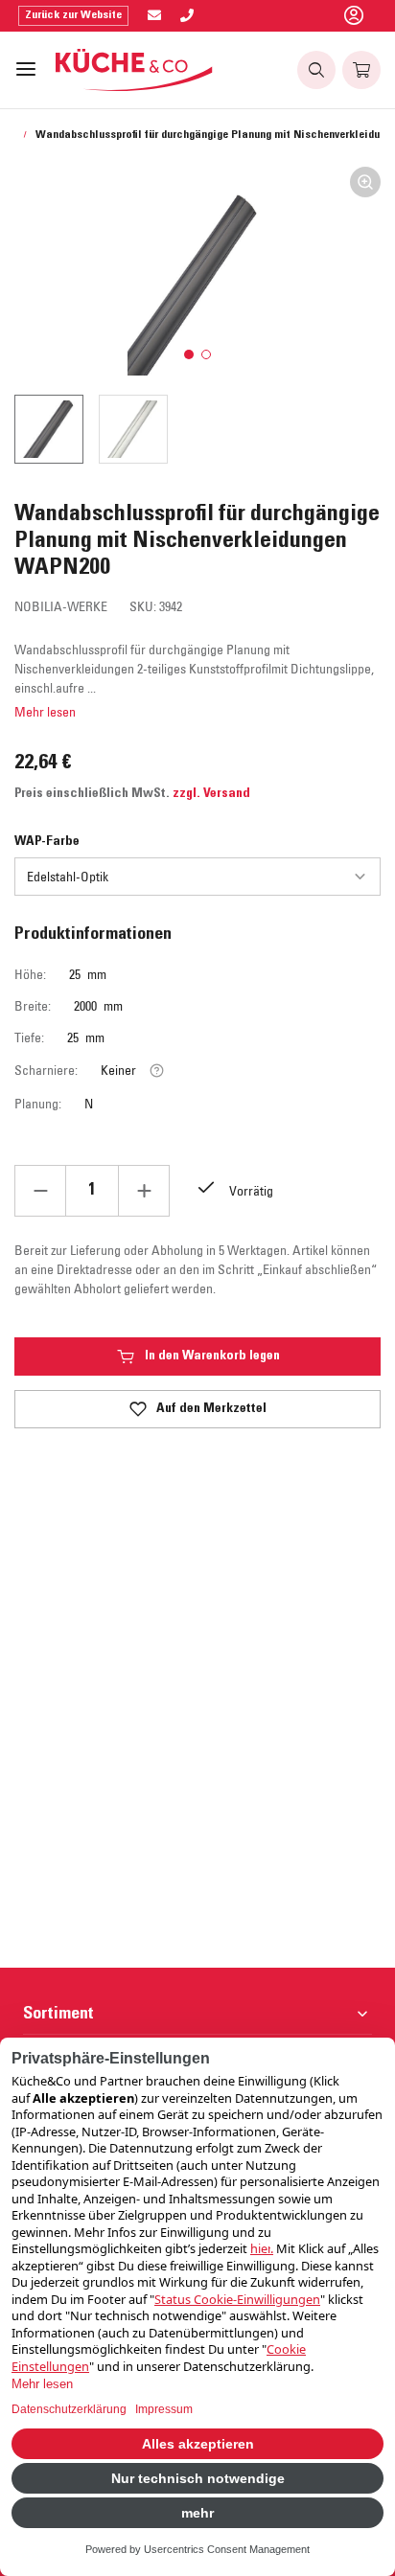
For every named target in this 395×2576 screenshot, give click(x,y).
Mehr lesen (45, 712)
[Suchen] (316, 70)
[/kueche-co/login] (354, 16)
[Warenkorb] (361, 70)
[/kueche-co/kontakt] (154, 16)
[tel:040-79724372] (187, 16)
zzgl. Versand (211, 794)
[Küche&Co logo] (135, 70)
